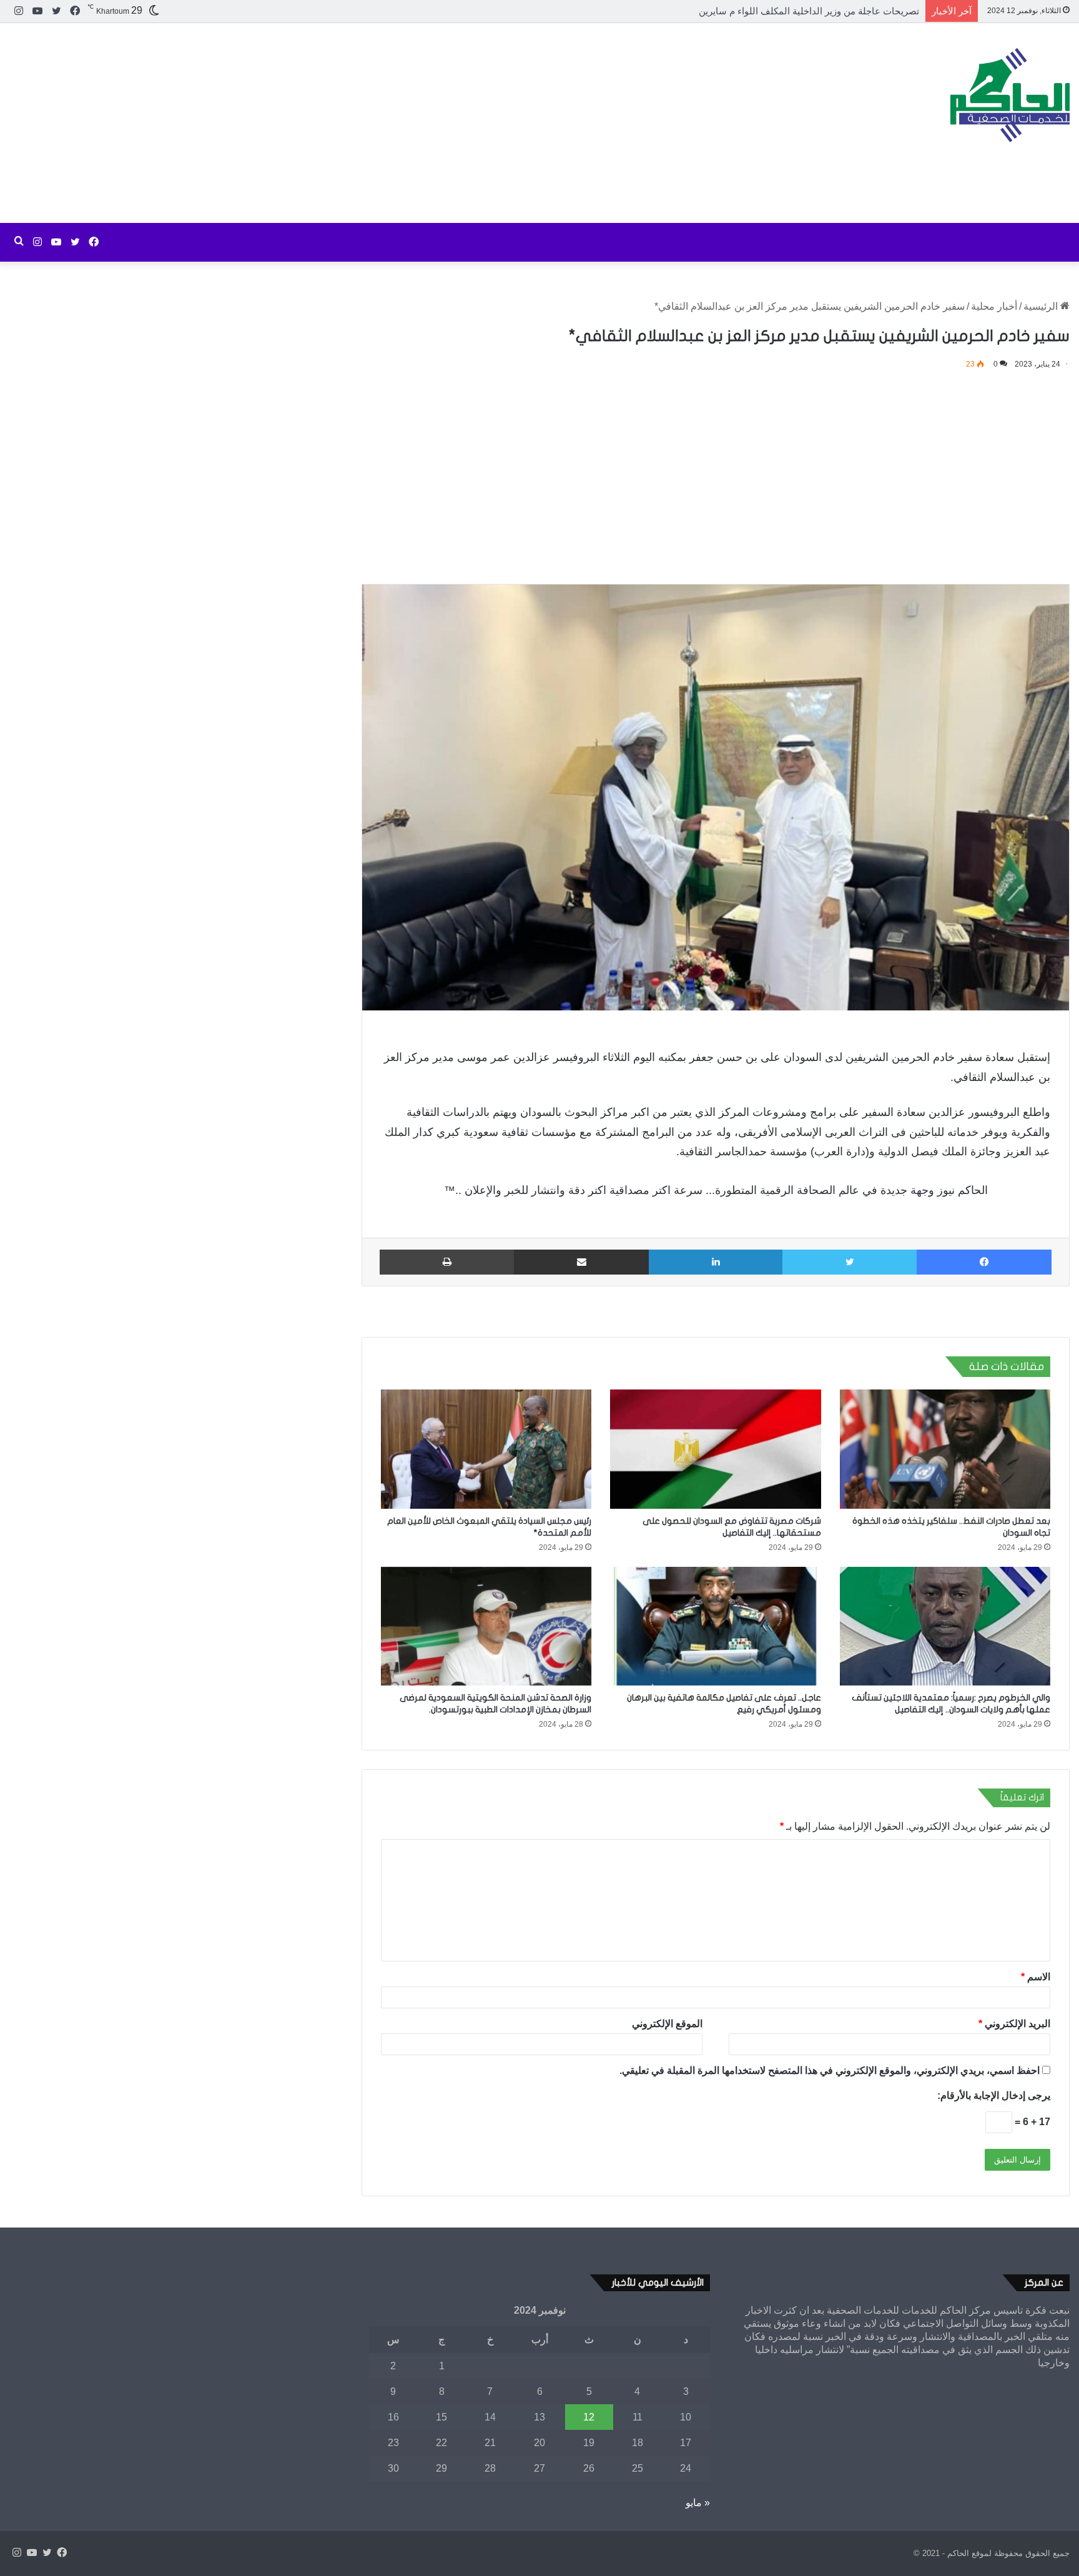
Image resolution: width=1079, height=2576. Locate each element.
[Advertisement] (360, 123)
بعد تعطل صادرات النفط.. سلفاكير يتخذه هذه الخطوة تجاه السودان (788, 11)
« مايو (698, 2503)
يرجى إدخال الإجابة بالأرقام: (994, 2095)
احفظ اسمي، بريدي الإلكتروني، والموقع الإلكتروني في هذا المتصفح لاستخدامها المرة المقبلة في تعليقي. (830, 2070)
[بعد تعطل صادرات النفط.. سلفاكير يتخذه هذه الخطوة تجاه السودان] (945, 1449)
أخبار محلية (994, 306)
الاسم (1036, 1977)
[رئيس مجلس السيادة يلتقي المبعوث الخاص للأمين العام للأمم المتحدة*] (486, 1449)
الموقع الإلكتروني (667, 2024)
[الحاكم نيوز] (1010, 95)
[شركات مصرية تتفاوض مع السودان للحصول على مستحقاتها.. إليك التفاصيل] (715, 1449)
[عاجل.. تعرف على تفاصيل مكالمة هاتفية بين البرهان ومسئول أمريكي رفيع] (715, 1626)
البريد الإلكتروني (1014, 2024)
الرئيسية (1042, 306)
